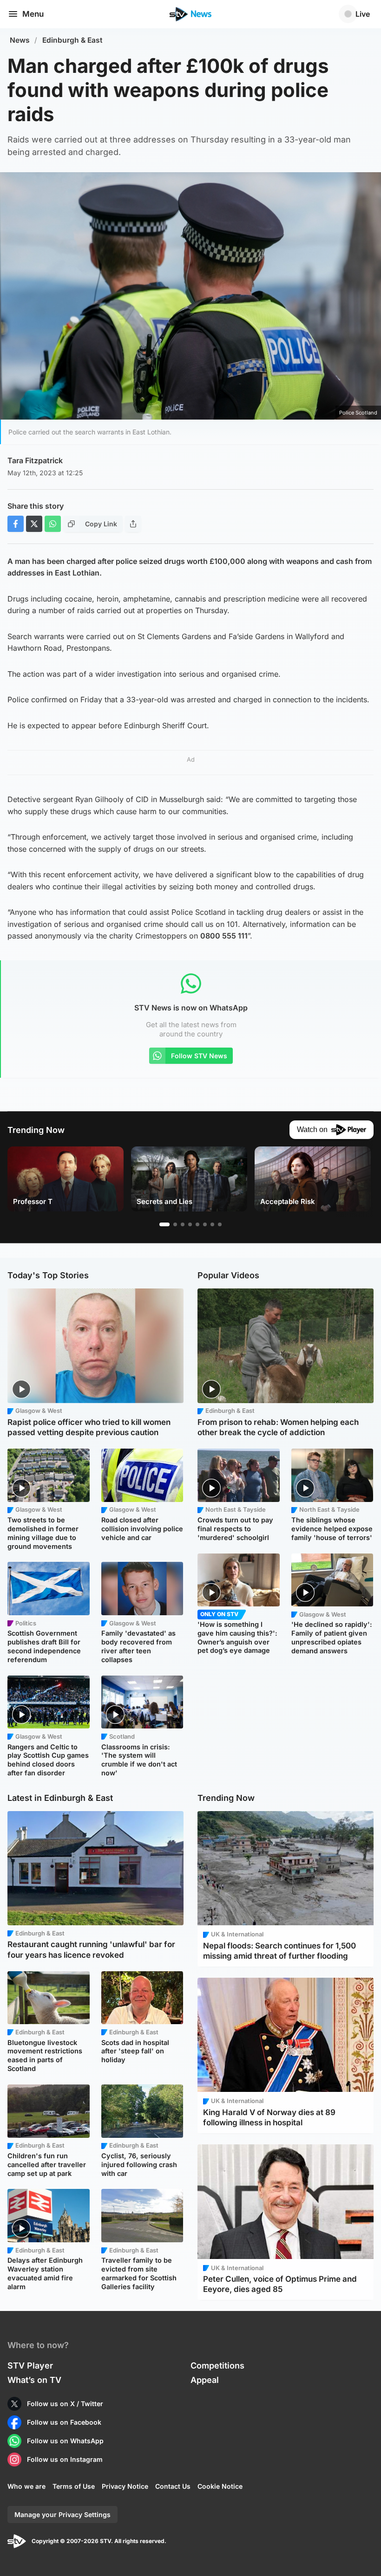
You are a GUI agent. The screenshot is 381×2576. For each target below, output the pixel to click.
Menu (33, 14)
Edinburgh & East (72, 40)
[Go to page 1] (164, 1224)
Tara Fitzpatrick (35, 460)
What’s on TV (34, 2380)
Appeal (205, 2380)
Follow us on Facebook (64, 2422)
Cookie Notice (220, 2486)
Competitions (217, 2366)
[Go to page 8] (220, 1224)
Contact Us (173, 2486)
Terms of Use (74, 2486)
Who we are (26, 2486)
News (20, 40)
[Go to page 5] (197, 1224)
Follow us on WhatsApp (65, 2441)
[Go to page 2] (175, 1224)
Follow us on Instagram (65, 2459)
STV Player (30, 2366)
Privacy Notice (125, 2486)
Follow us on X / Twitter (65, 2404)
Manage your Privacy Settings (62, 2515)
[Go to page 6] (205, 1224)
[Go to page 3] (183, 1224)
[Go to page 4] (190, 1224)
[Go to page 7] (212, 1224)
